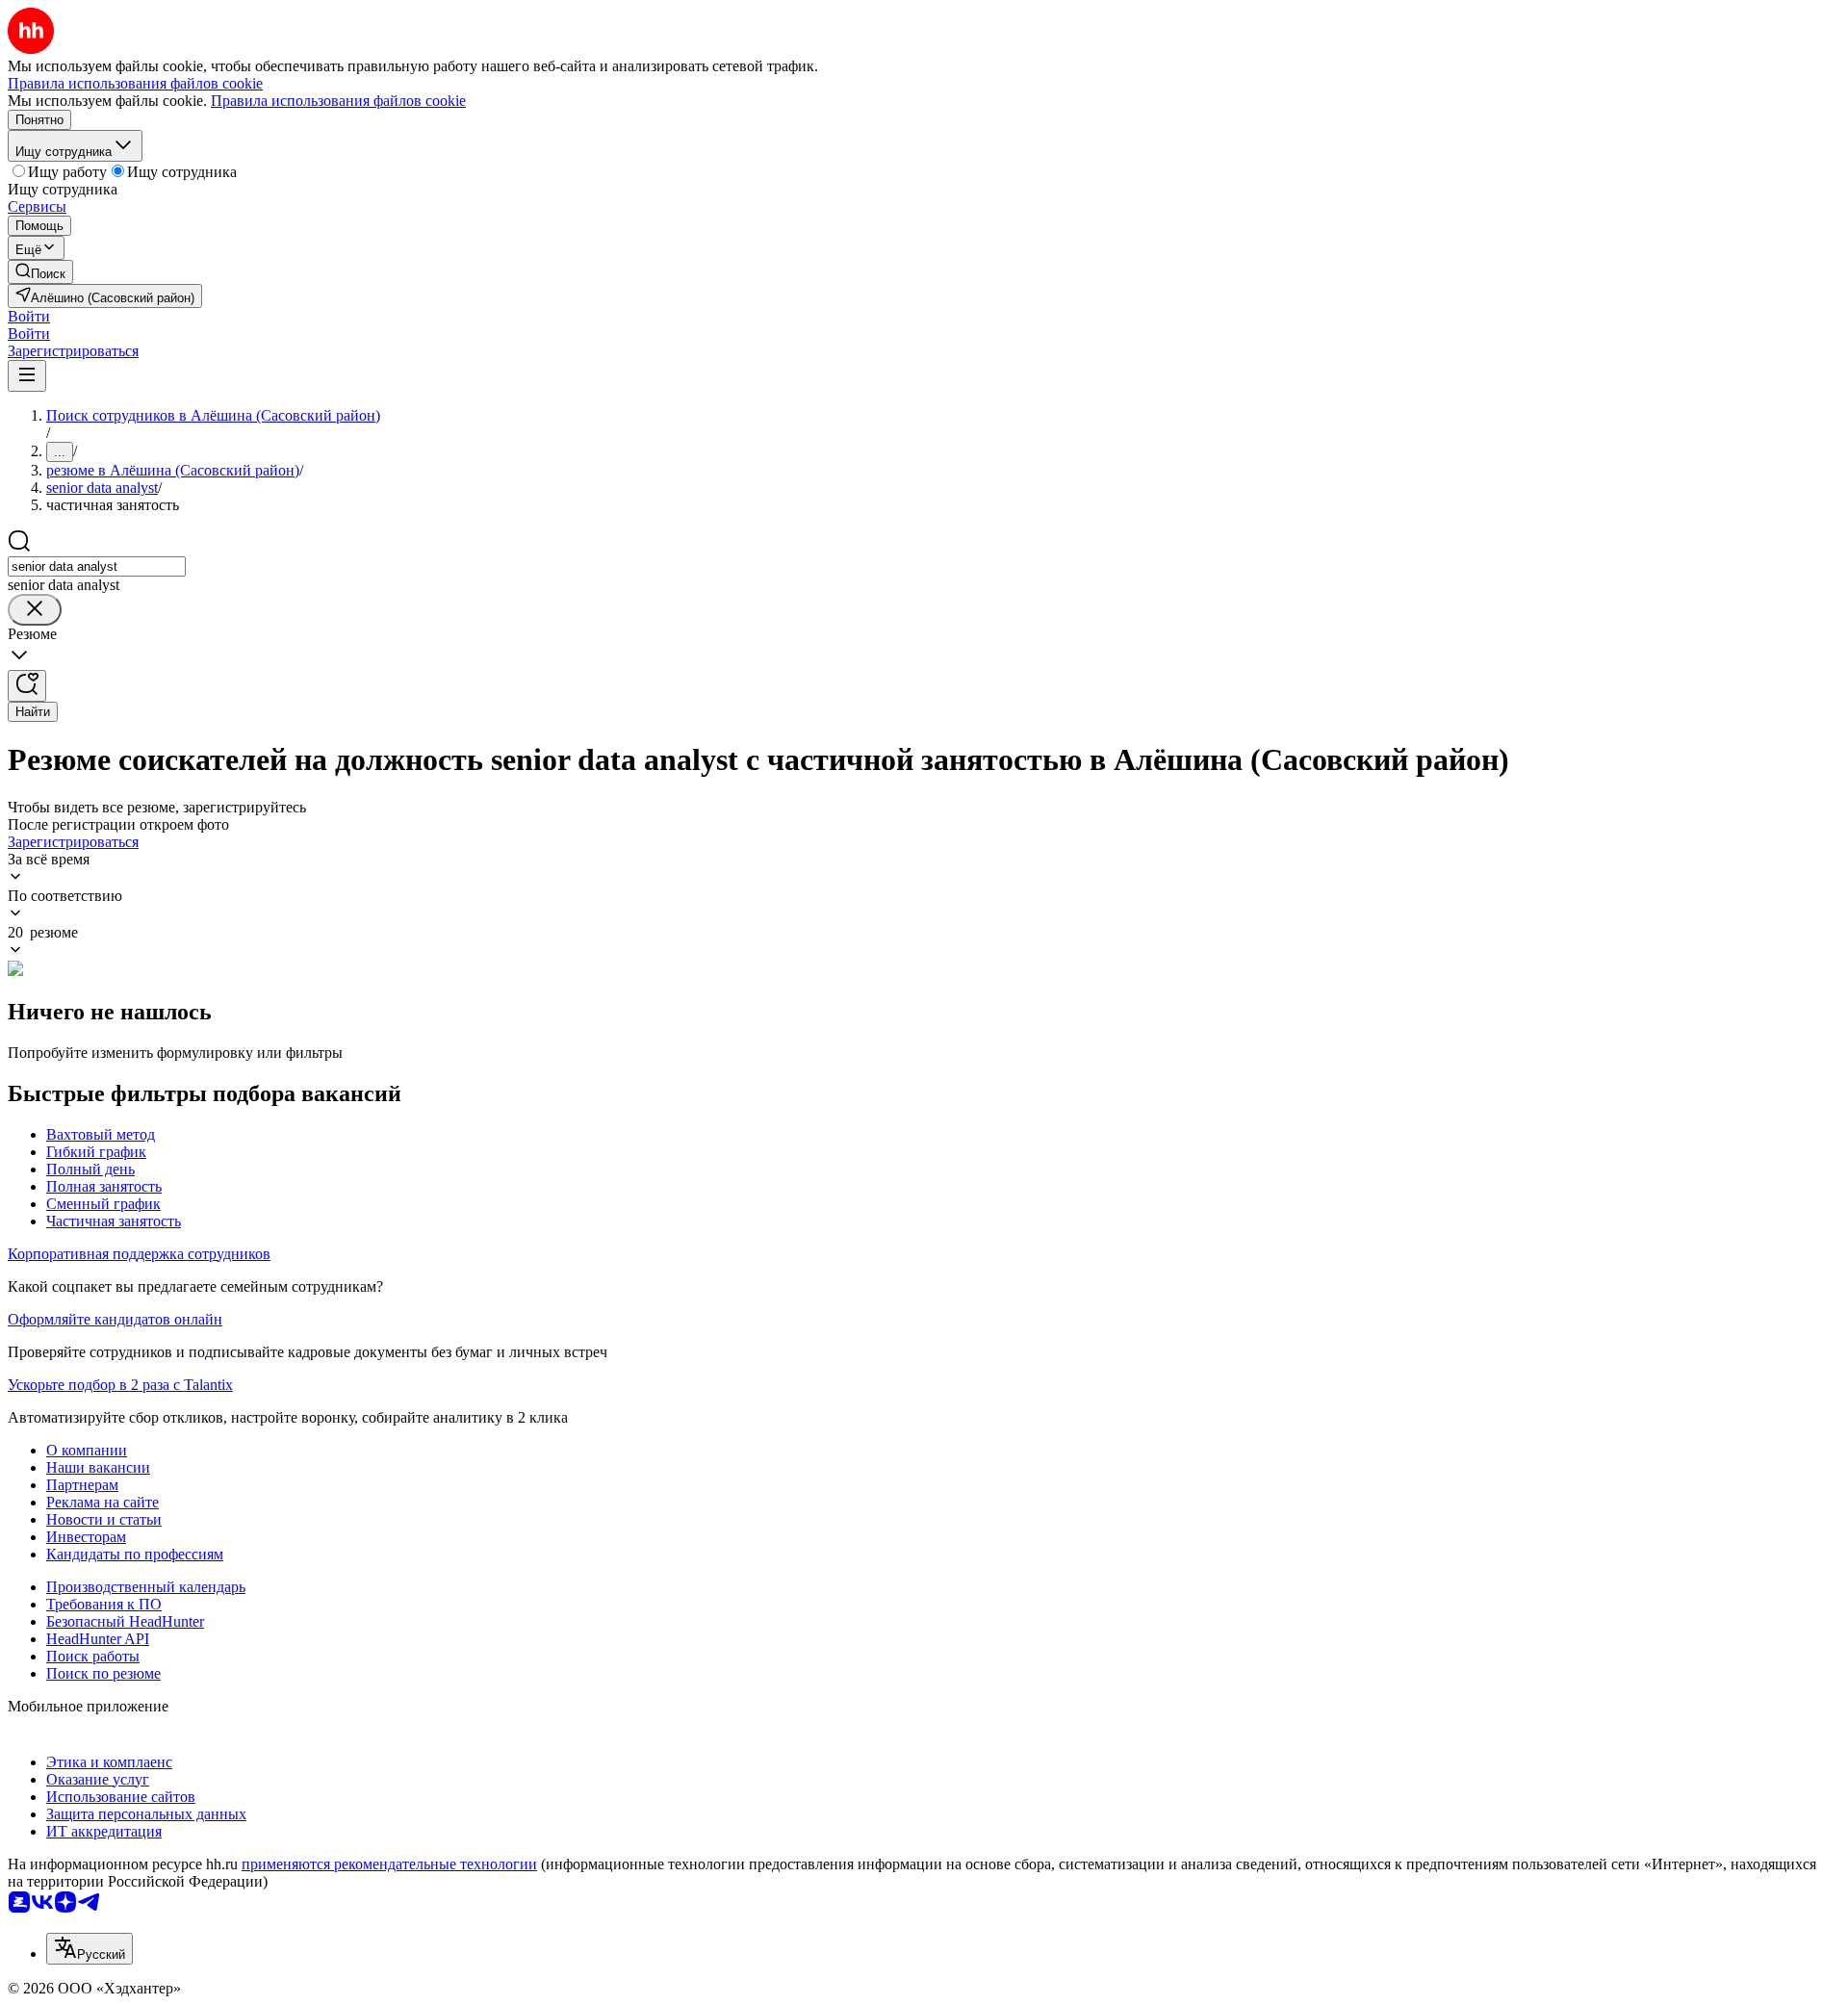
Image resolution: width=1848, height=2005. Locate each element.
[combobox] (97, 566)
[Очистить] (35, 610)
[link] (40, 272)
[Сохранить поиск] (27, 686)
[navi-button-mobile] (27, 376)
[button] (29, 316)
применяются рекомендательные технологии (389, 1864)
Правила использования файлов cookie (338, 101)
